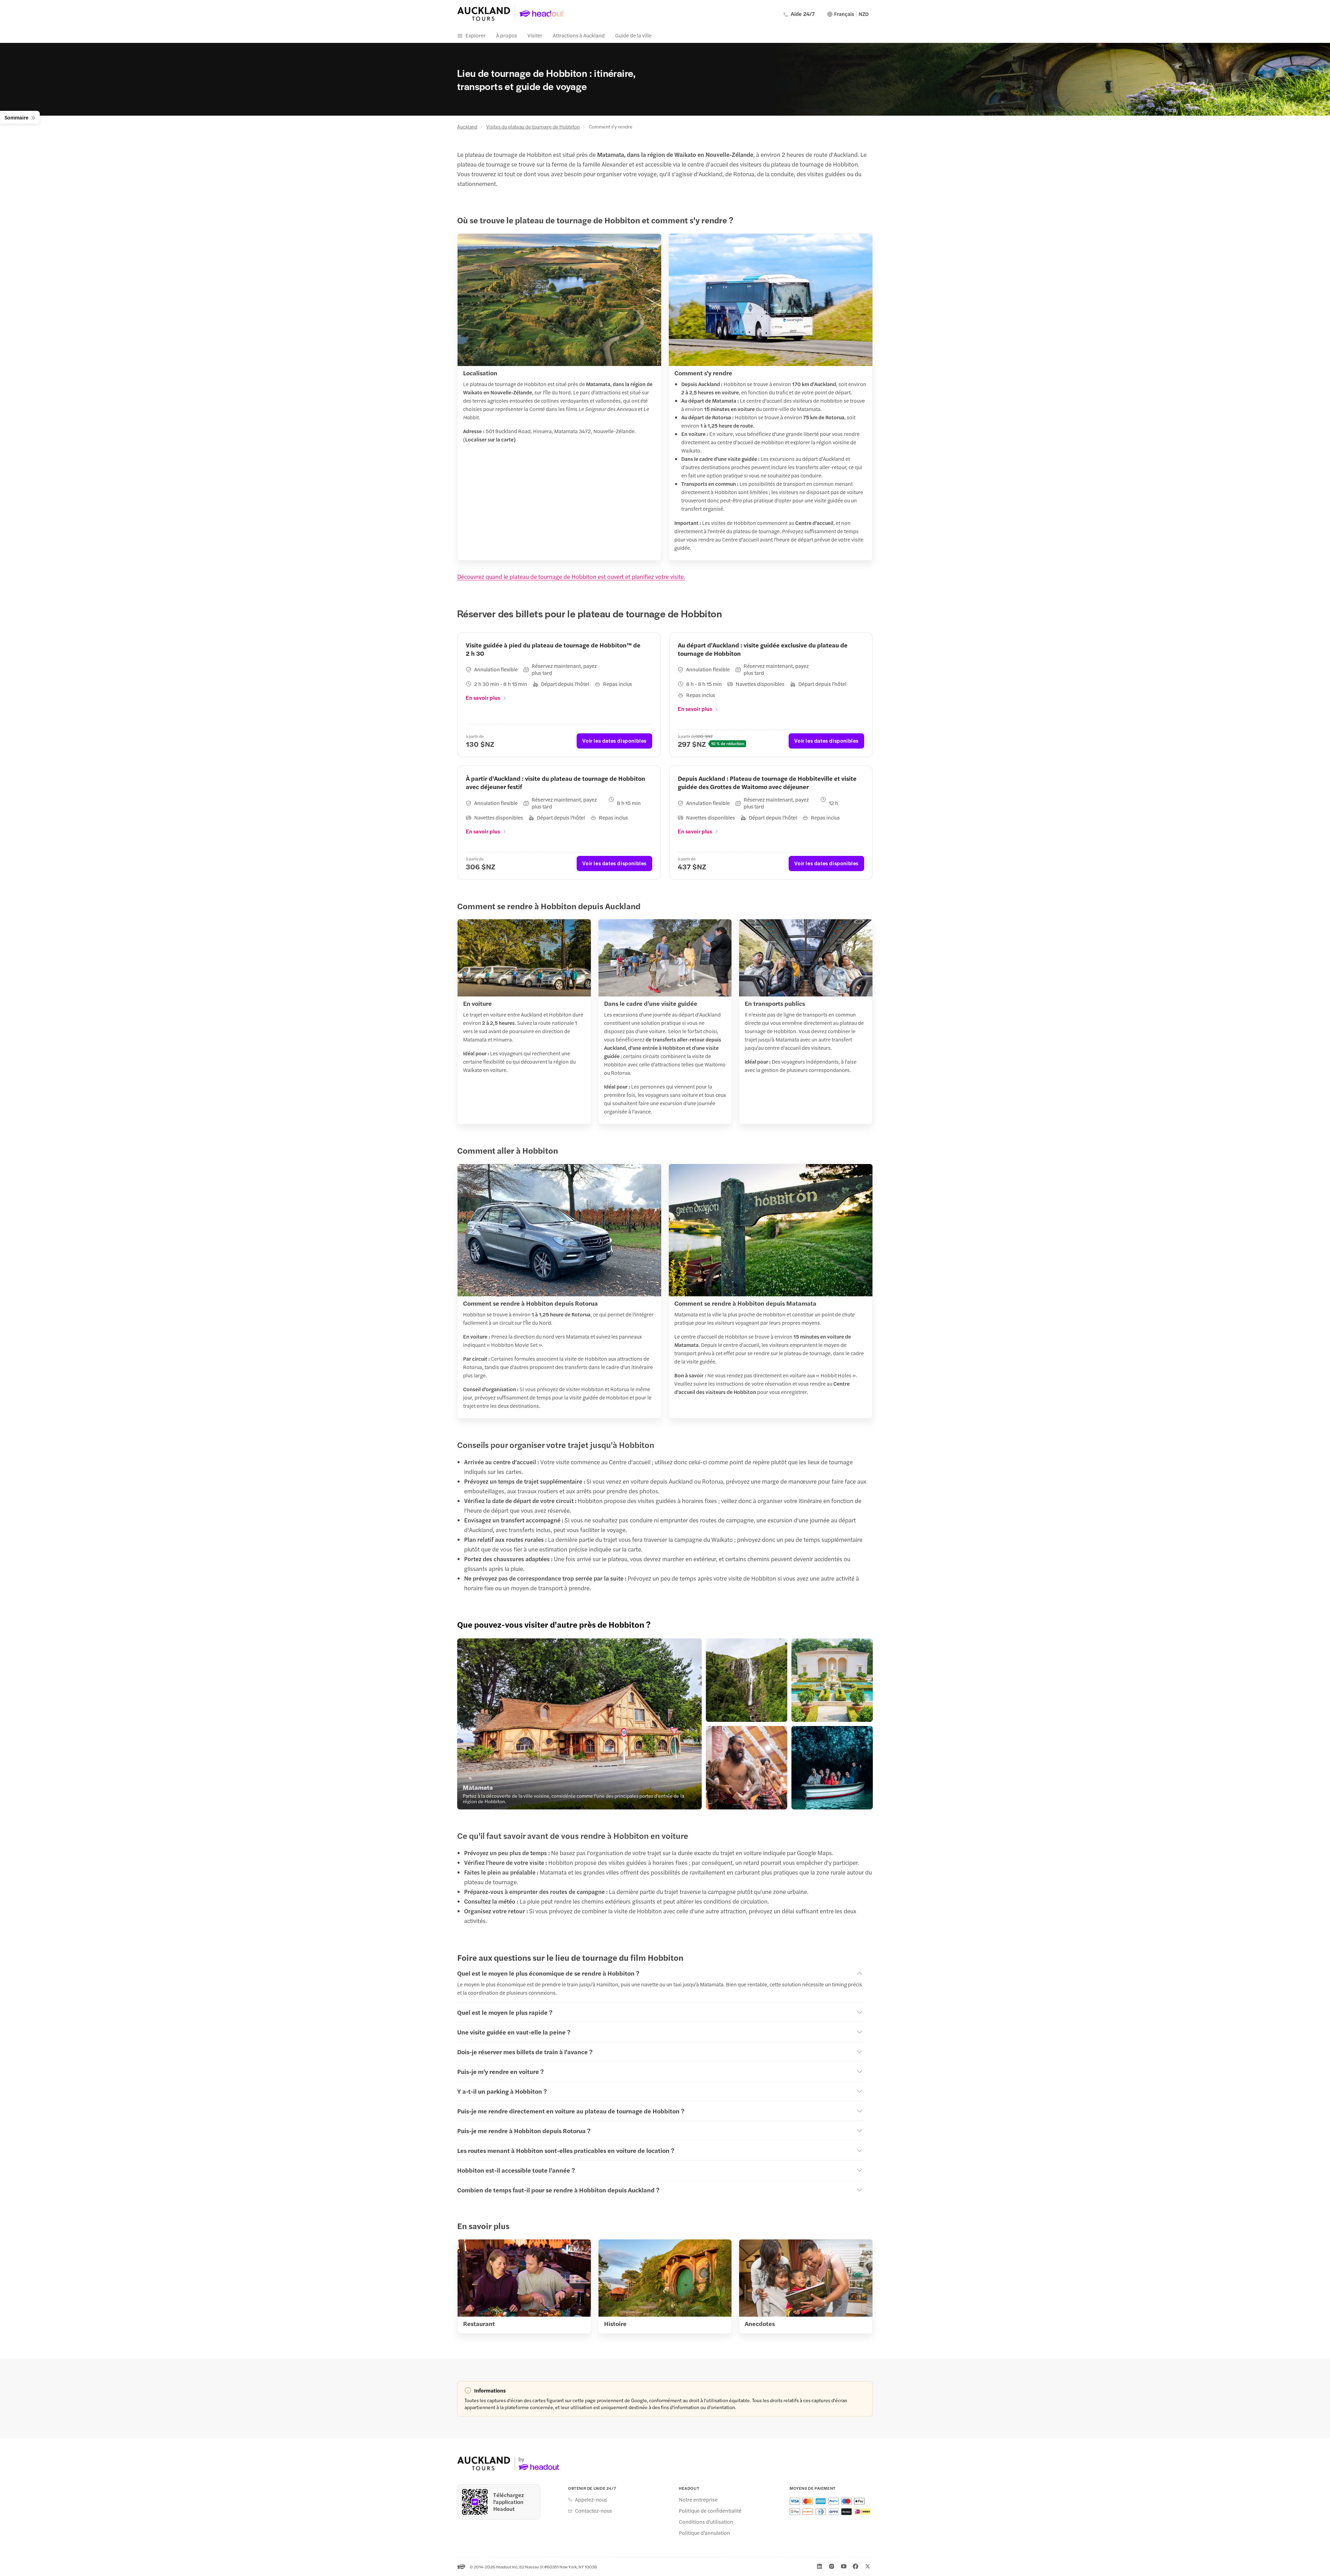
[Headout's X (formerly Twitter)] (868, 2566)
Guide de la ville (633, 35)
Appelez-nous (591, 2499)
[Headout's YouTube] (844, 2566)
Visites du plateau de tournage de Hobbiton (533, 126)
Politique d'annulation (704, 2533)
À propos (507, 35)
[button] (579, 1724)
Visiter (535, 35)
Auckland (467, 126)
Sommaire (16, 117)
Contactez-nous (593, 2511)
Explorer (476, 35)
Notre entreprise (698, 2499)
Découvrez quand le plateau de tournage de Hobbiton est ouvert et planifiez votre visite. (571, 576)
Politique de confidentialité (710, 2511)
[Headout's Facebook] (855, 2566)
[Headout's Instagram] (832, 2566)
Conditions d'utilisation (706, 2522)
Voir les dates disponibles (614, 740)
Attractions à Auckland (579, 35)
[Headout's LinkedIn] (819, 2566)
